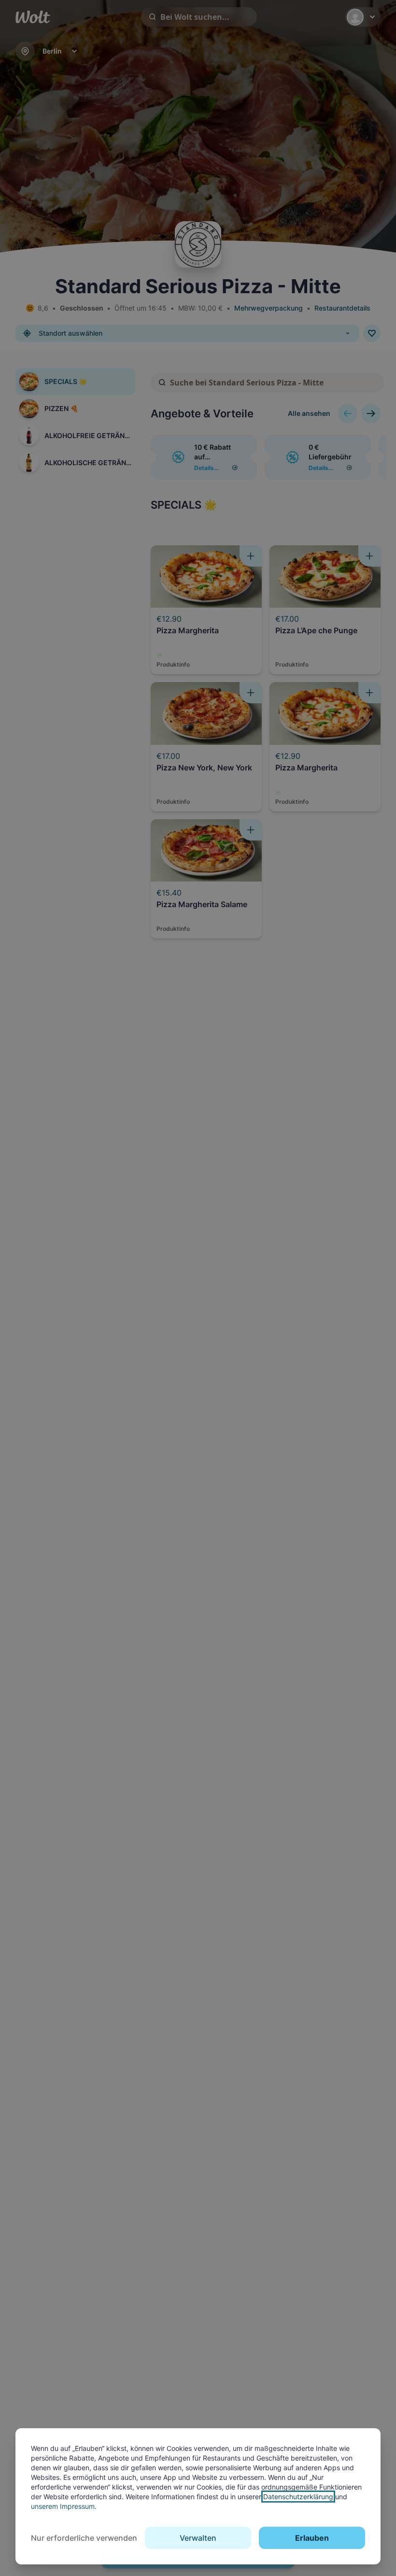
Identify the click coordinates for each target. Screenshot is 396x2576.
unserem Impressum (63, 2506)
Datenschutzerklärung (298, 2497)
